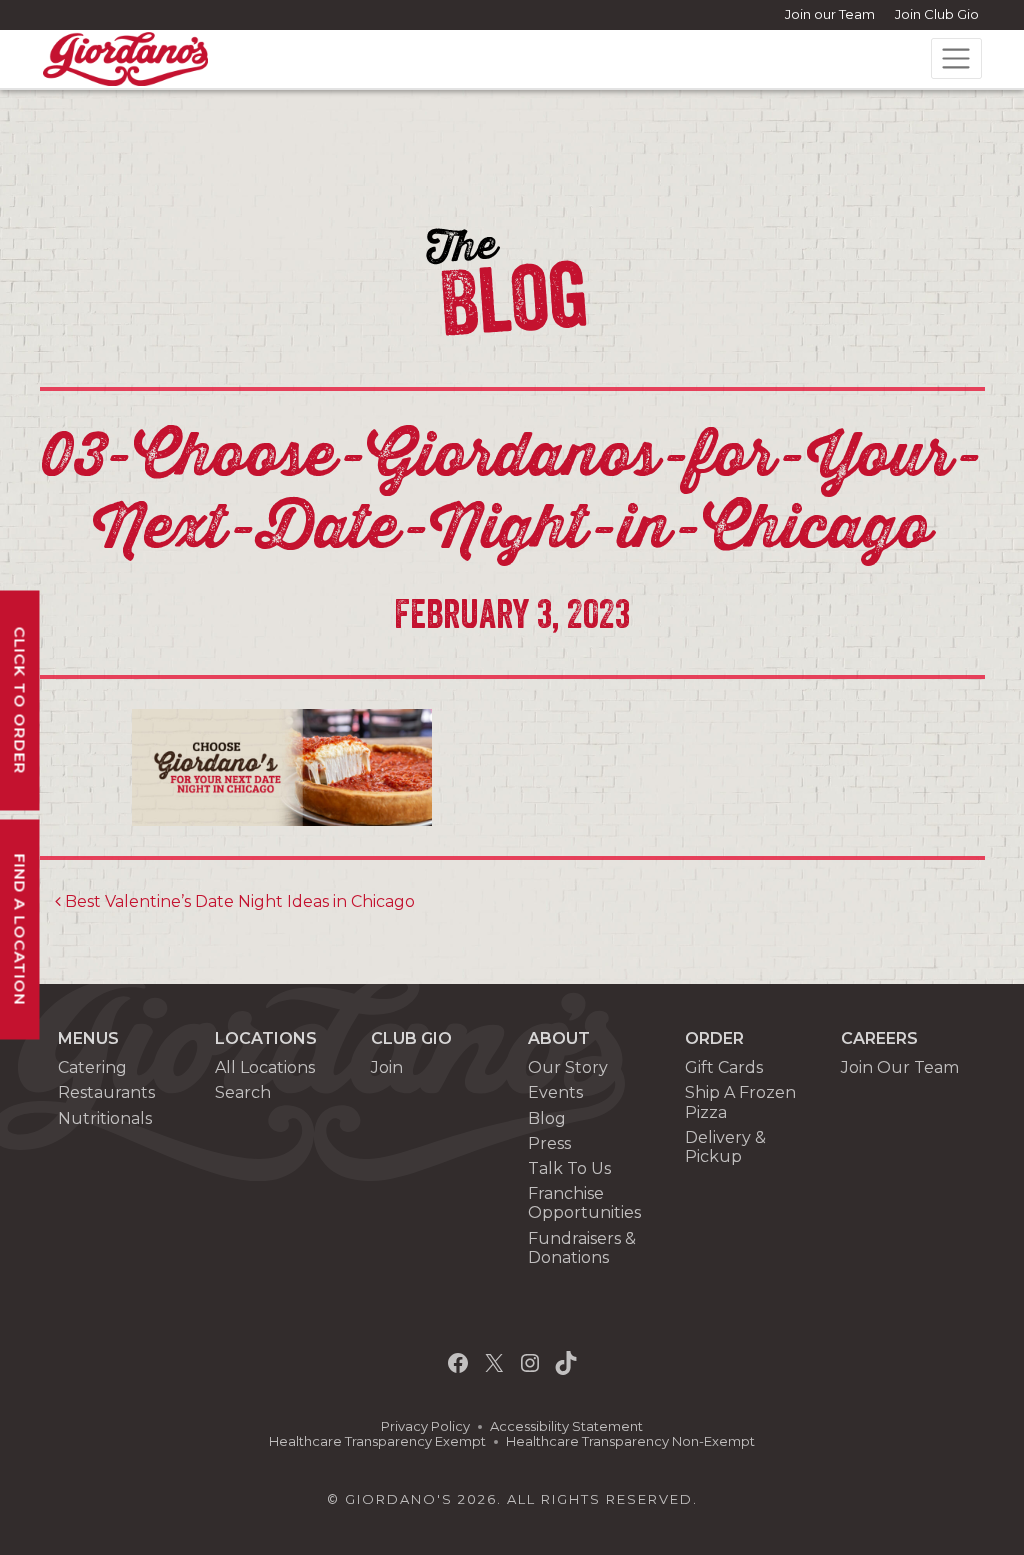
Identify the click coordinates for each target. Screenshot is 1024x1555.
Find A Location (20, 929)
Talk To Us (569, 1168)
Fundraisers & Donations (582, 1248)
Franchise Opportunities (584, 1203)
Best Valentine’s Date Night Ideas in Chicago (238, 901)
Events (555, 1092)
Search (243, 1092)
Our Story (568, 1067)
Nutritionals (105, 1118)
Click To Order (20, 700)
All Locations (265, 1067)
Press (549, 1143)
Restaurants (106, 1092)
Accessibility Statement (566, 1426)
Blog (547, 1118)
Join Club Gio (937, 14)
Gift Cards (724, 1067)
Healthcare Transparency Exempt (377, 1441)
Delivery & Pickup (725, 1147)
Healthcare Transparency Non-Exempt (630, 1441)
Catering (92, 1067)
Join (387, 1067)
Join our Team (830, 14)
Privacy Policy (425, 1426)
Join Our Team (900, 1067)
